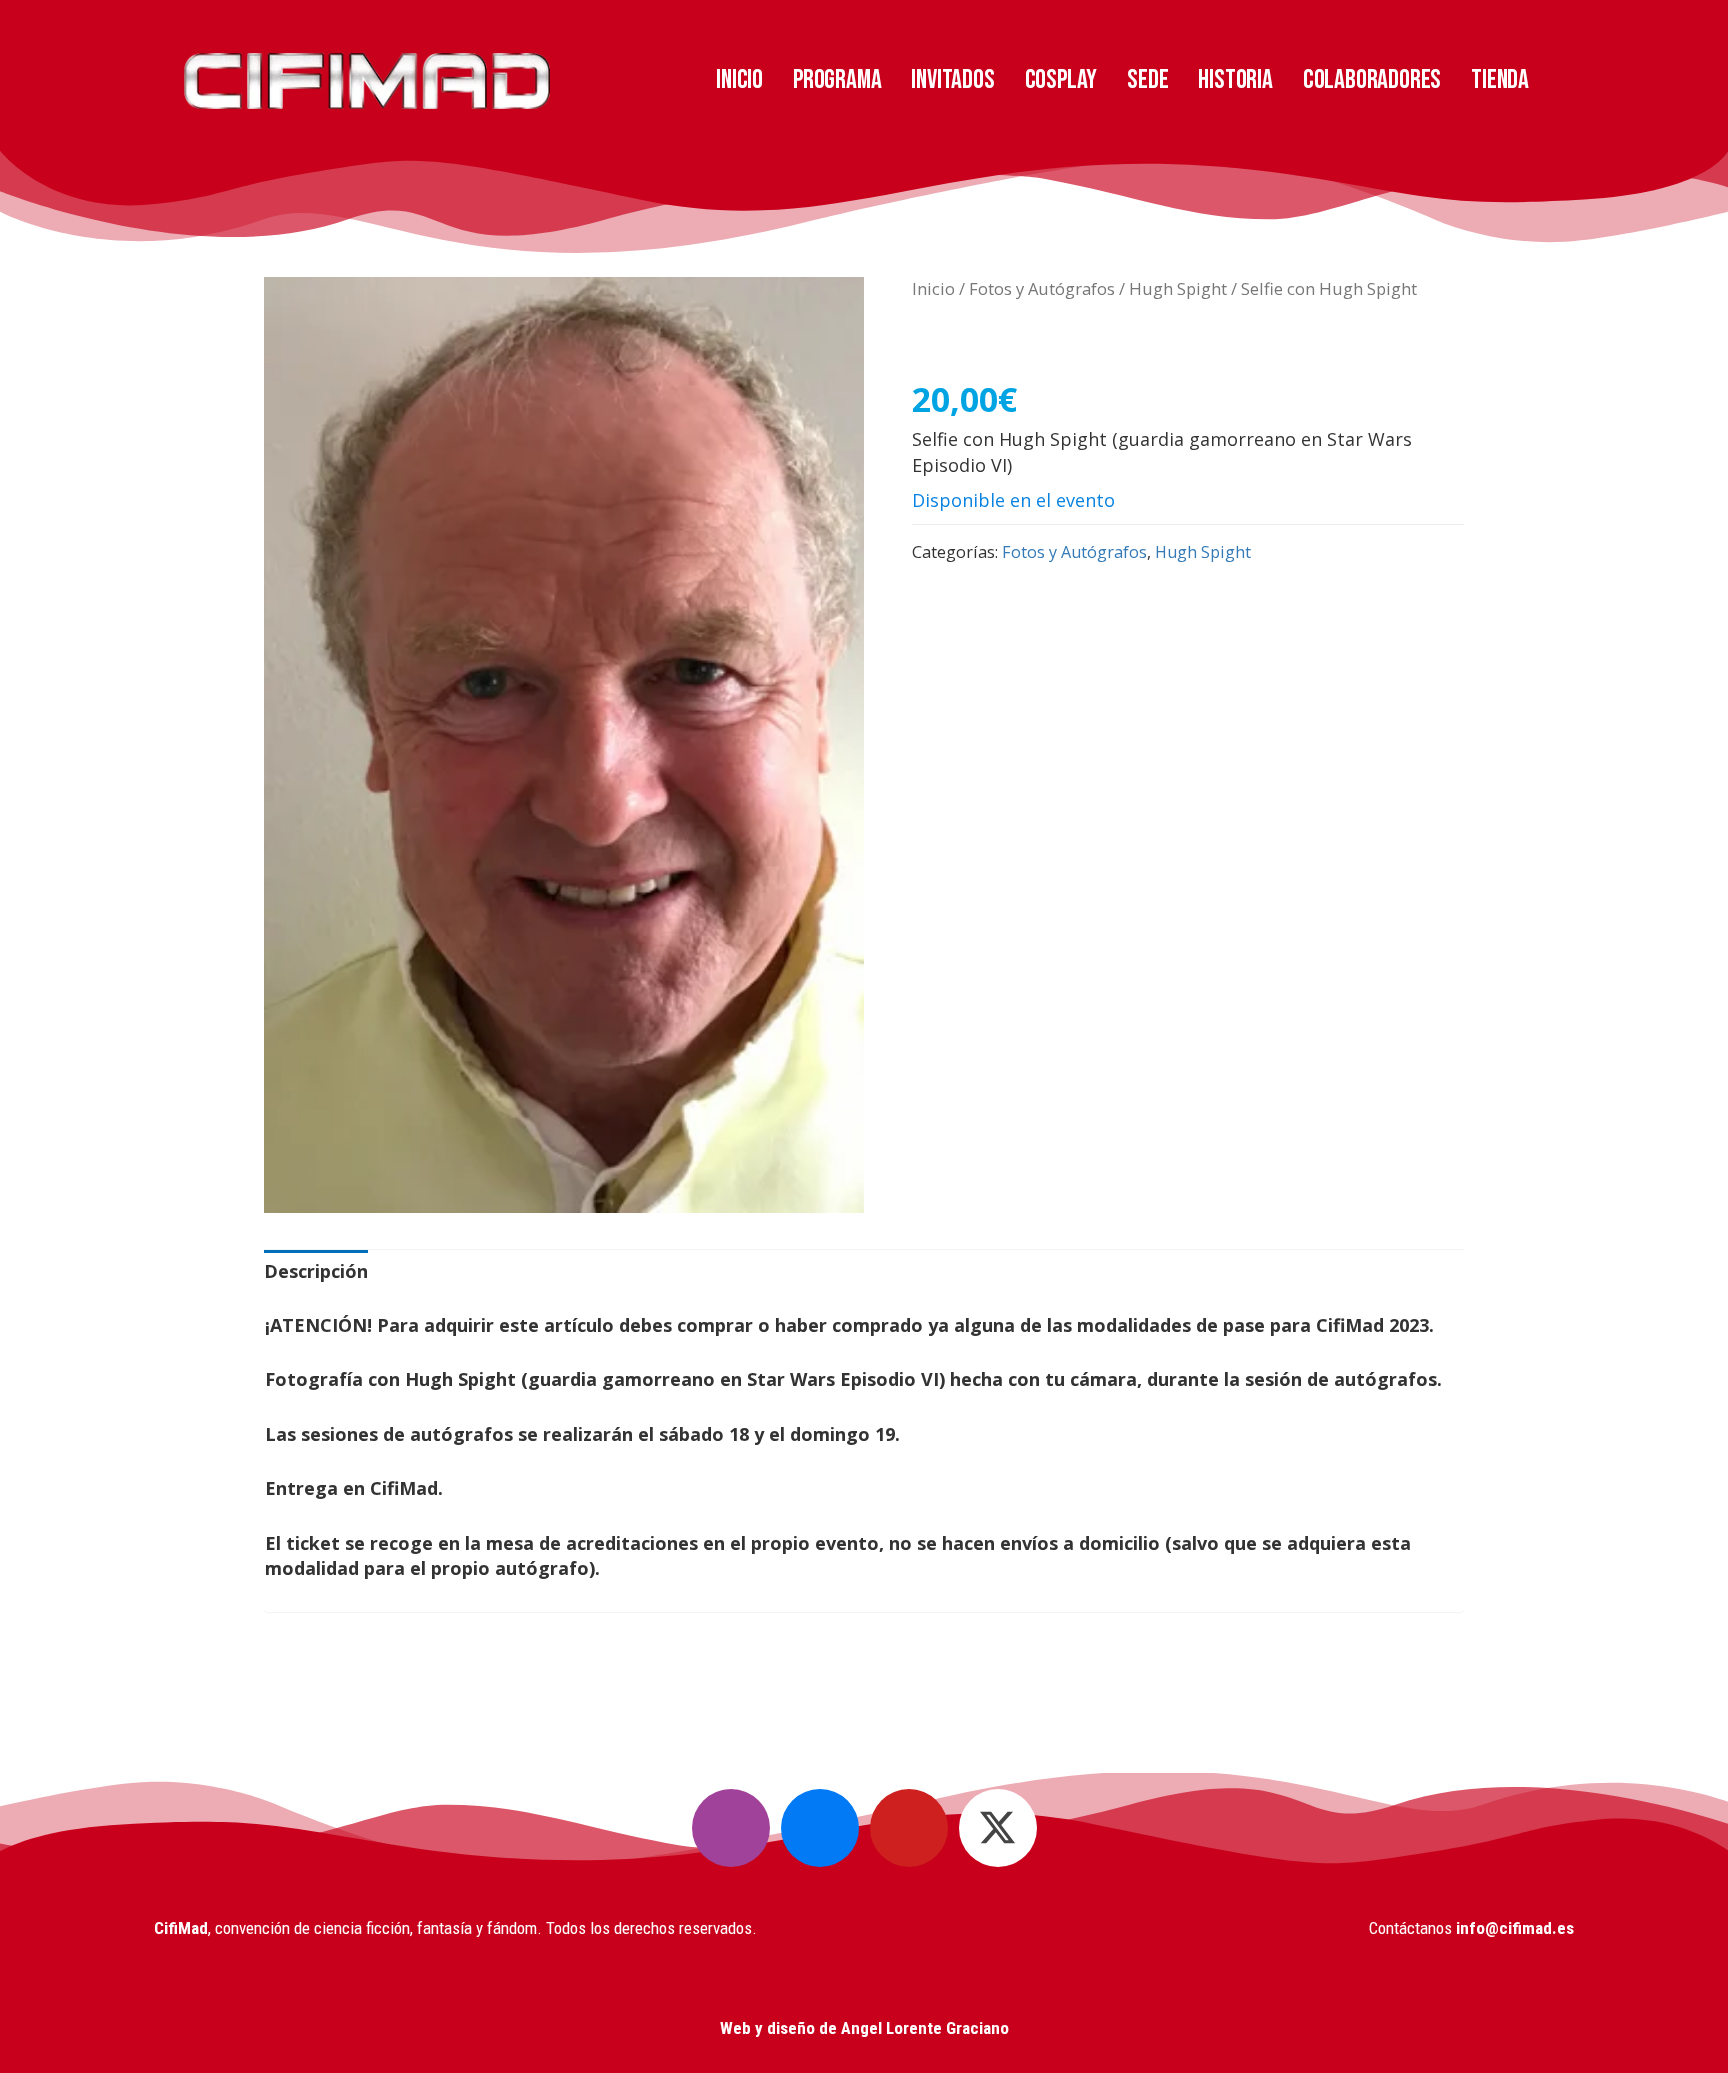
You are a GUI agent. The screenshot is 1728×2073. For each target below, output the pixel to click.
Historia (1235, 80)
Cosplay (1061, 80)
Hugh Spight (1178, 288)
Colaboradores (1372, 80)
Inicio (739, 80)
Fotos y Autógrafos (1042, 288)
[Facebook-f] (820, 1828)
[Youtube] (909, 1828)
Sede (1147, 80)
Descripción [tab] (316, 1271)
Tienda (1500, 80)
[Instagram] (731, 1828)
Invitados (952, 80)
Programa (837, 80)
